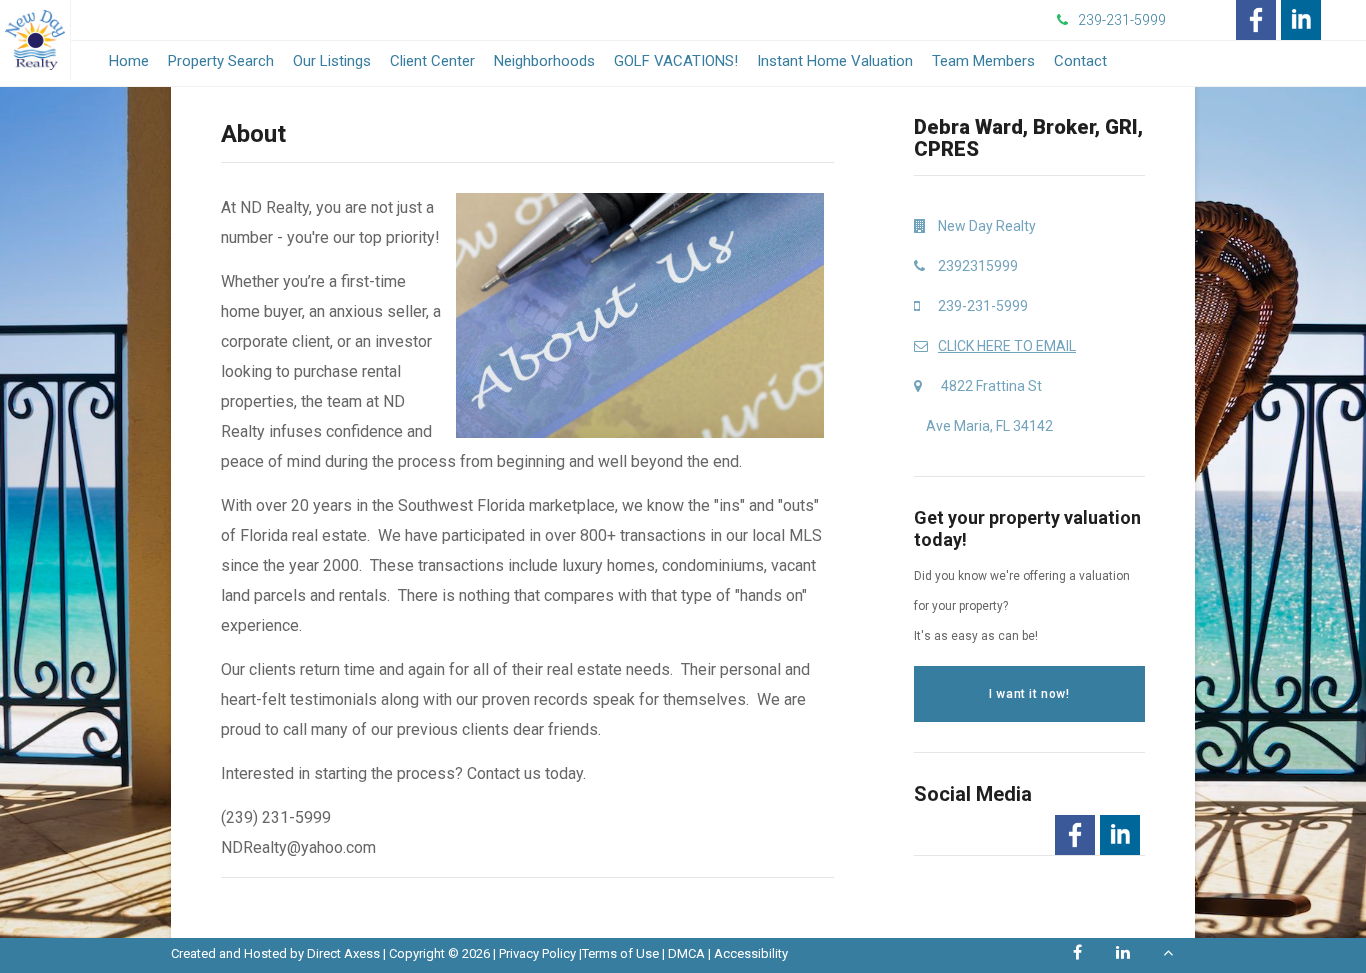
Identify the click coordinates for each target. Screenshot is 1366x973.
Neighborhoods (544, 61)
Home (129, 61)
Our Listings (332, 61)
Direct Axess (343, 953)
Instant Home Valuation (835, 61)
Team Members (983, 61)
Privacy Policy (537, 953)
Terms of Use (620, 953)
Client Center (432, 61)
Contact (1080, 61)
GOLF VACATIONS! (676, 61)
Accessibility (751, 953)
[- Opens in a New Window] (1256, 20)
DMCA (686, 953)
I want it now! (1029, 694)
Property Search (221, 61)
